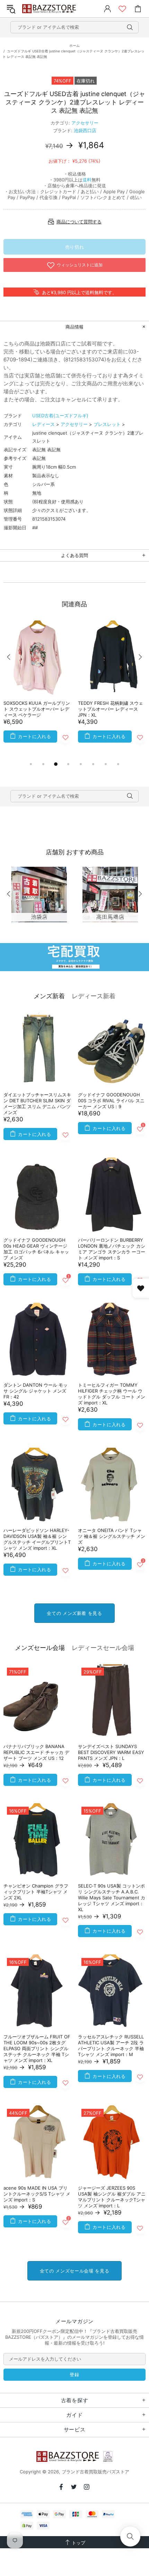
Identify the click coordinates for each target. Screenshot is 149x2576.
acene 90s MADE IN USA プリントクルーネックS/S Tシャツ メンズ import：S (37, 2194)
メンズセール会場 (40, 1648)
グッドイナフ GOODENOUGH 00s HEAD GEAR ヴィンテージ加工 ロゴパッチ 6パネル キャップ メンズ (36, 1249)
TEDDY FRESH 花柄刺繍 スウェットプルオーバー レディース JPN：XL (111, 709)
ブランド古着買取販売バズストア (50, 9)
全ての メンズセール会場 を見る (74, 2271)
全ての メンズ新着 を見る (74, 1613)
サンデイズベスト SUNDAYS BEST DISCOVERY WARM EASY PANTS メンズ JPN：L (111, 1752)
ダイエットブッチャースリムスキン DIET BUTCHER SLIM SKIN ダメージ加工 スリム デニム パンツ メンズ (37, 1103)
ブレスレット (107, 424)
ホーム (74, 45)
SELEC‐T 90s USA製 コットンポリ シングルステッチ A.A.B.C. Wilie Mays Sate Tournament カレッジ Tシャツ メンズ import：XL (112, 1898)
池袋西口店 (85, 130)
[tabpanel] (37, 690)
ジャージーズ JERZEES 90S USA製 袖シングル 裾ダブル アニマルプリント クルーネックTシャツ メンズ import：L (112, 2197)
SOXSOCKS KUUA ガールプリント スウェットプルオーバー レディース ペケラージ (37, 709)
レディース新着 (94, 996)
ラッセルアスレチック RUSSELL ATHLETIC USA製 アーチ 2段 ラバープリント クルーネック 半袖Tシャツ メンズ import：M (111, 2046)
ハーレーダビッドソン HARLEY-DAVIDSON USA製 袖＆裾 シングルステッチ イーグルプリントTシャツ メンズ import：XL (37, 1539)
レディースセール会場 (103, 1648)
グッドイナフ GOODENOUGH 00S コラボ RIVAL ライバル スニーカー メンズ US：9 (111, 1101)
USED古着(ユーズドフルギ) (60, 416)
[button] (130, 2536)
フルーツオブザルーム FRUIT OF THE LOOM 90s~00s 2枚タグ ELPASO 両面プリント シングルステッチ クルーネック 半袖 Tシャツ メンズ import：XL (37, 2048)
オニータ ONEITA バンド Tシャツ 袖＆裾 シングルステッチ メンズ (112, 1536)
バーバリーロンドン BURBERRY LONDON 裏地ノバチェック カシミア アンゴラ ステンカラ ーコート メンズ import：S (112, 1249)
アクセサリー (85, 123)
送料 (87, 180)
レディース (43, 424)
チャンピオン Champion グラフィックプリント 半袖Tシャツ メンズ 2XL (36, 1892)
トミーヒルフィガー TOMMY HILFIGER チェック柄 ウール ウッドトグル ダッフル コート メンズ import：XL (112, 1394)
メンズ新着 (49, 996)
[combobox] (74, 27)
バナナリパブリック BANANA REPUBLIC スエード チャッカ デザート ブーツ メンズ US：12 (36, 1752)
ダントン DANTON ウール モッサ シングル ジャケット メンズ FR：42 (36, 1391)
